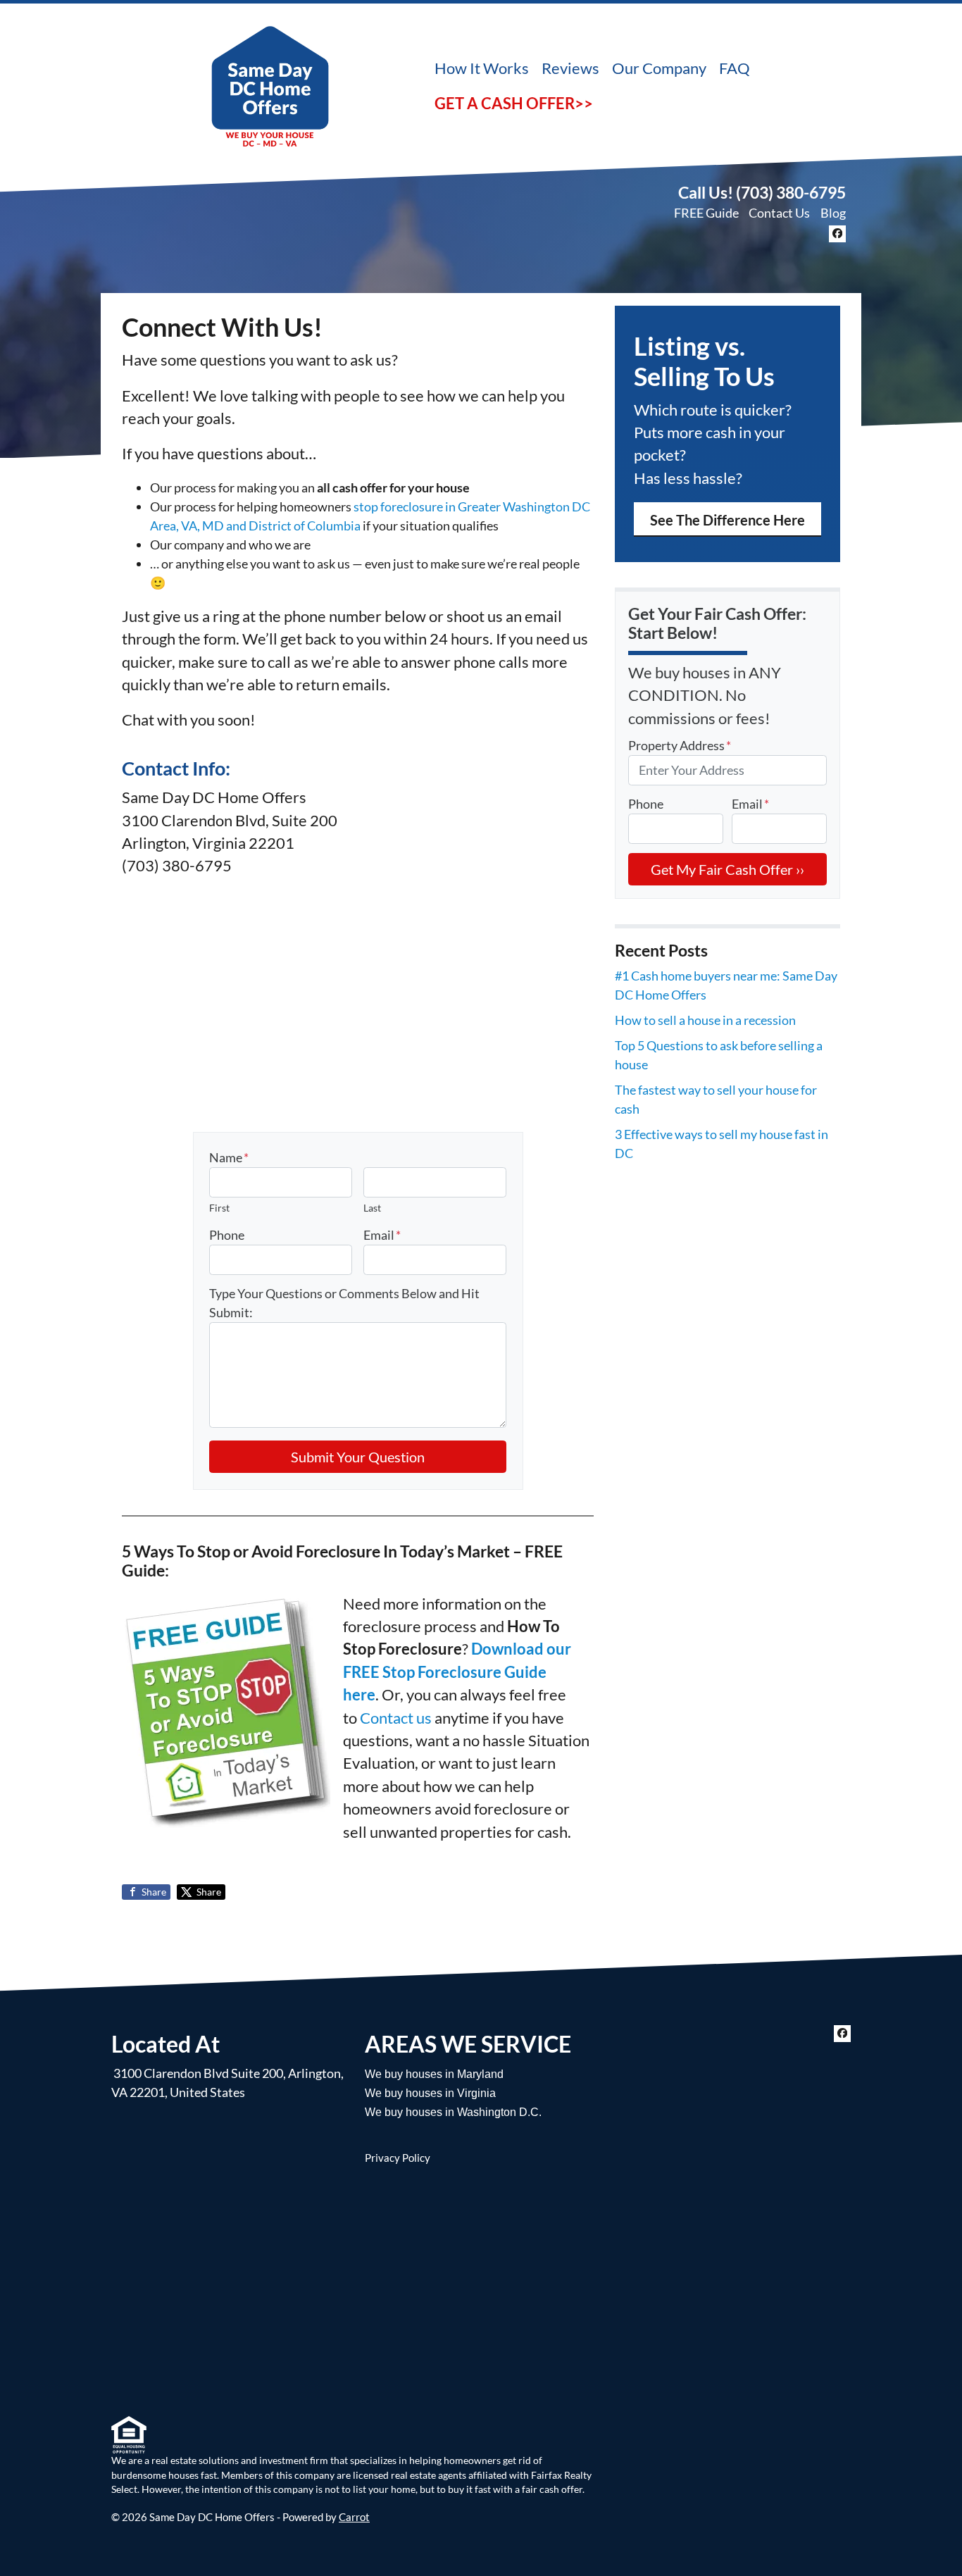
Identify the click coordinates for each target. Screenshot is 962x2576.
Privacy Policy (398, 2158)
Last (372, 1208)
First (219, 1208)
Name (229, 1157)
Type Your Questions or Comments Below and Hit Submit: (344, 1303)
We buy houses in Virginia (430, 2093)
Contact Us (779, 213)
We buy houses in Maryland (434, 2074)
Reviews (570, 68)
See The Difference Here (727, 520)
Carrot (354, 2517)
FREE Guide (706, 213)
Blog (833, 213)
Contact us (396, 1718)
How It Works (482, 68)
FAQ (735, 68)
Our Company (659, 68)
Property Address (680, 745)
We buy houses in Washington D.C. (453, 2112)
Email (382, 1235)
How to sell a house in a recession (705, 1020)
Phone (227, 1235)
